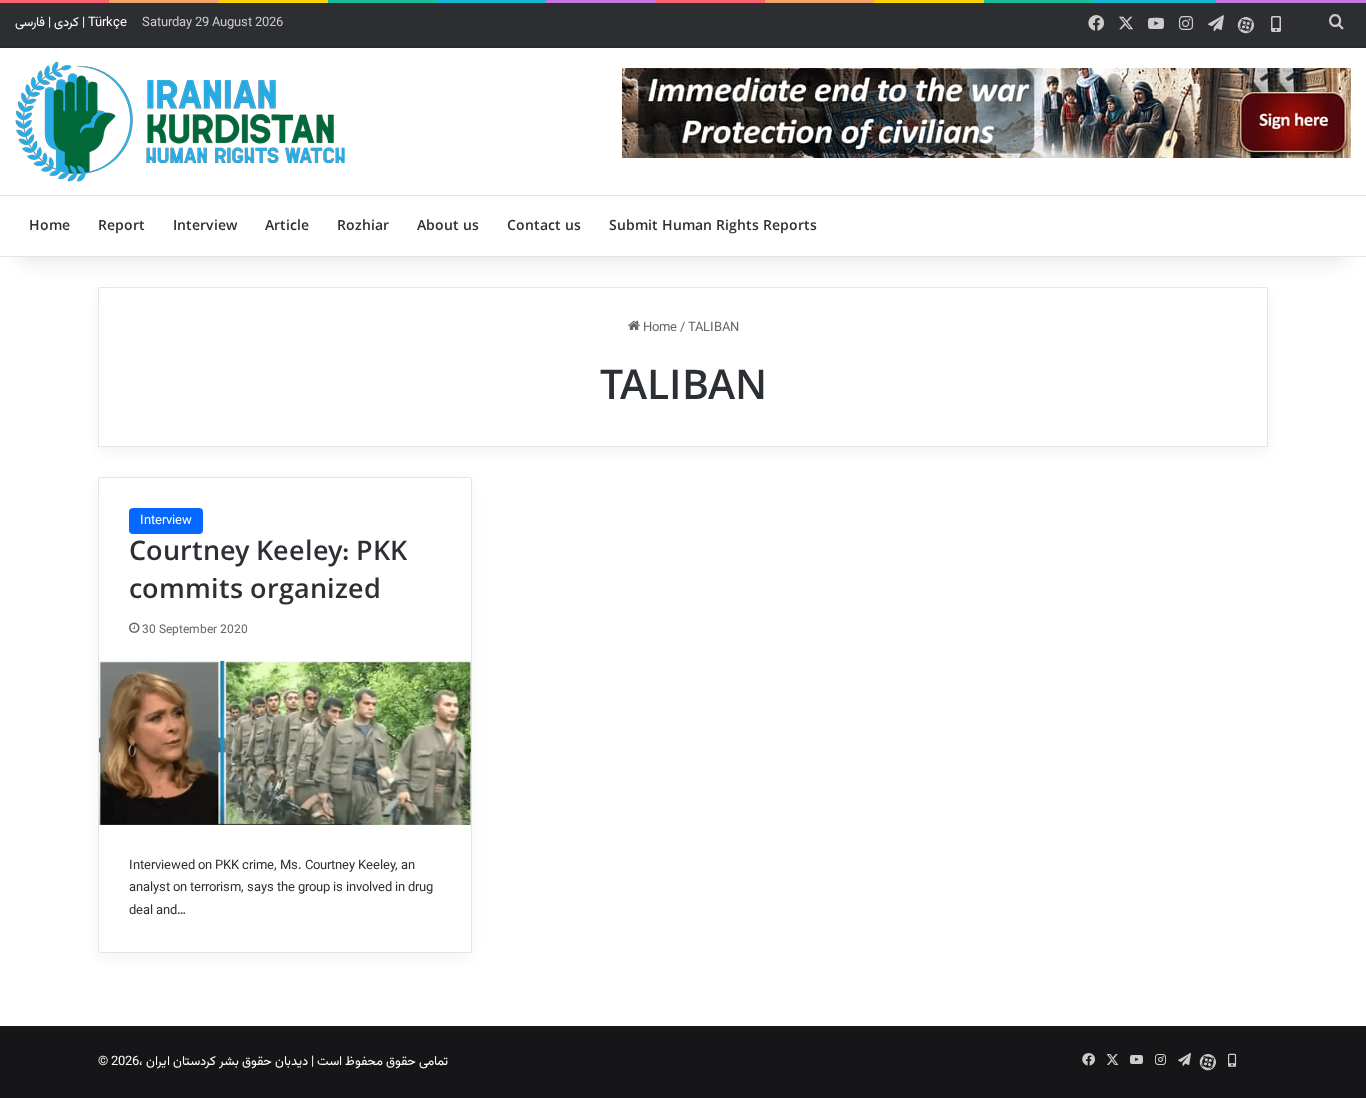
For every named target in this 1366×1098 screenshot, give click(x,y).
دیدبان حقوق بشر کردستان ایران (227, 1062)
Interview (205, 226)
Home (49, 226)
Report (121, 226)
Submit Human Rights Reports (713, 226)
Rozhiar (363, 226)
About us (448, 226)
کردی (66, 23)
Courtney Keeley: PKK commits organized (268, 571)
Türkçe (107, 23)
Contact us (544, 226)
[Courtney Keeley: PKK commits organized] (285, 743)
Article (287, 226)
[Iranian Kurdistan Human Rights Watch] (180, 121)
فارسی (30, 23)
